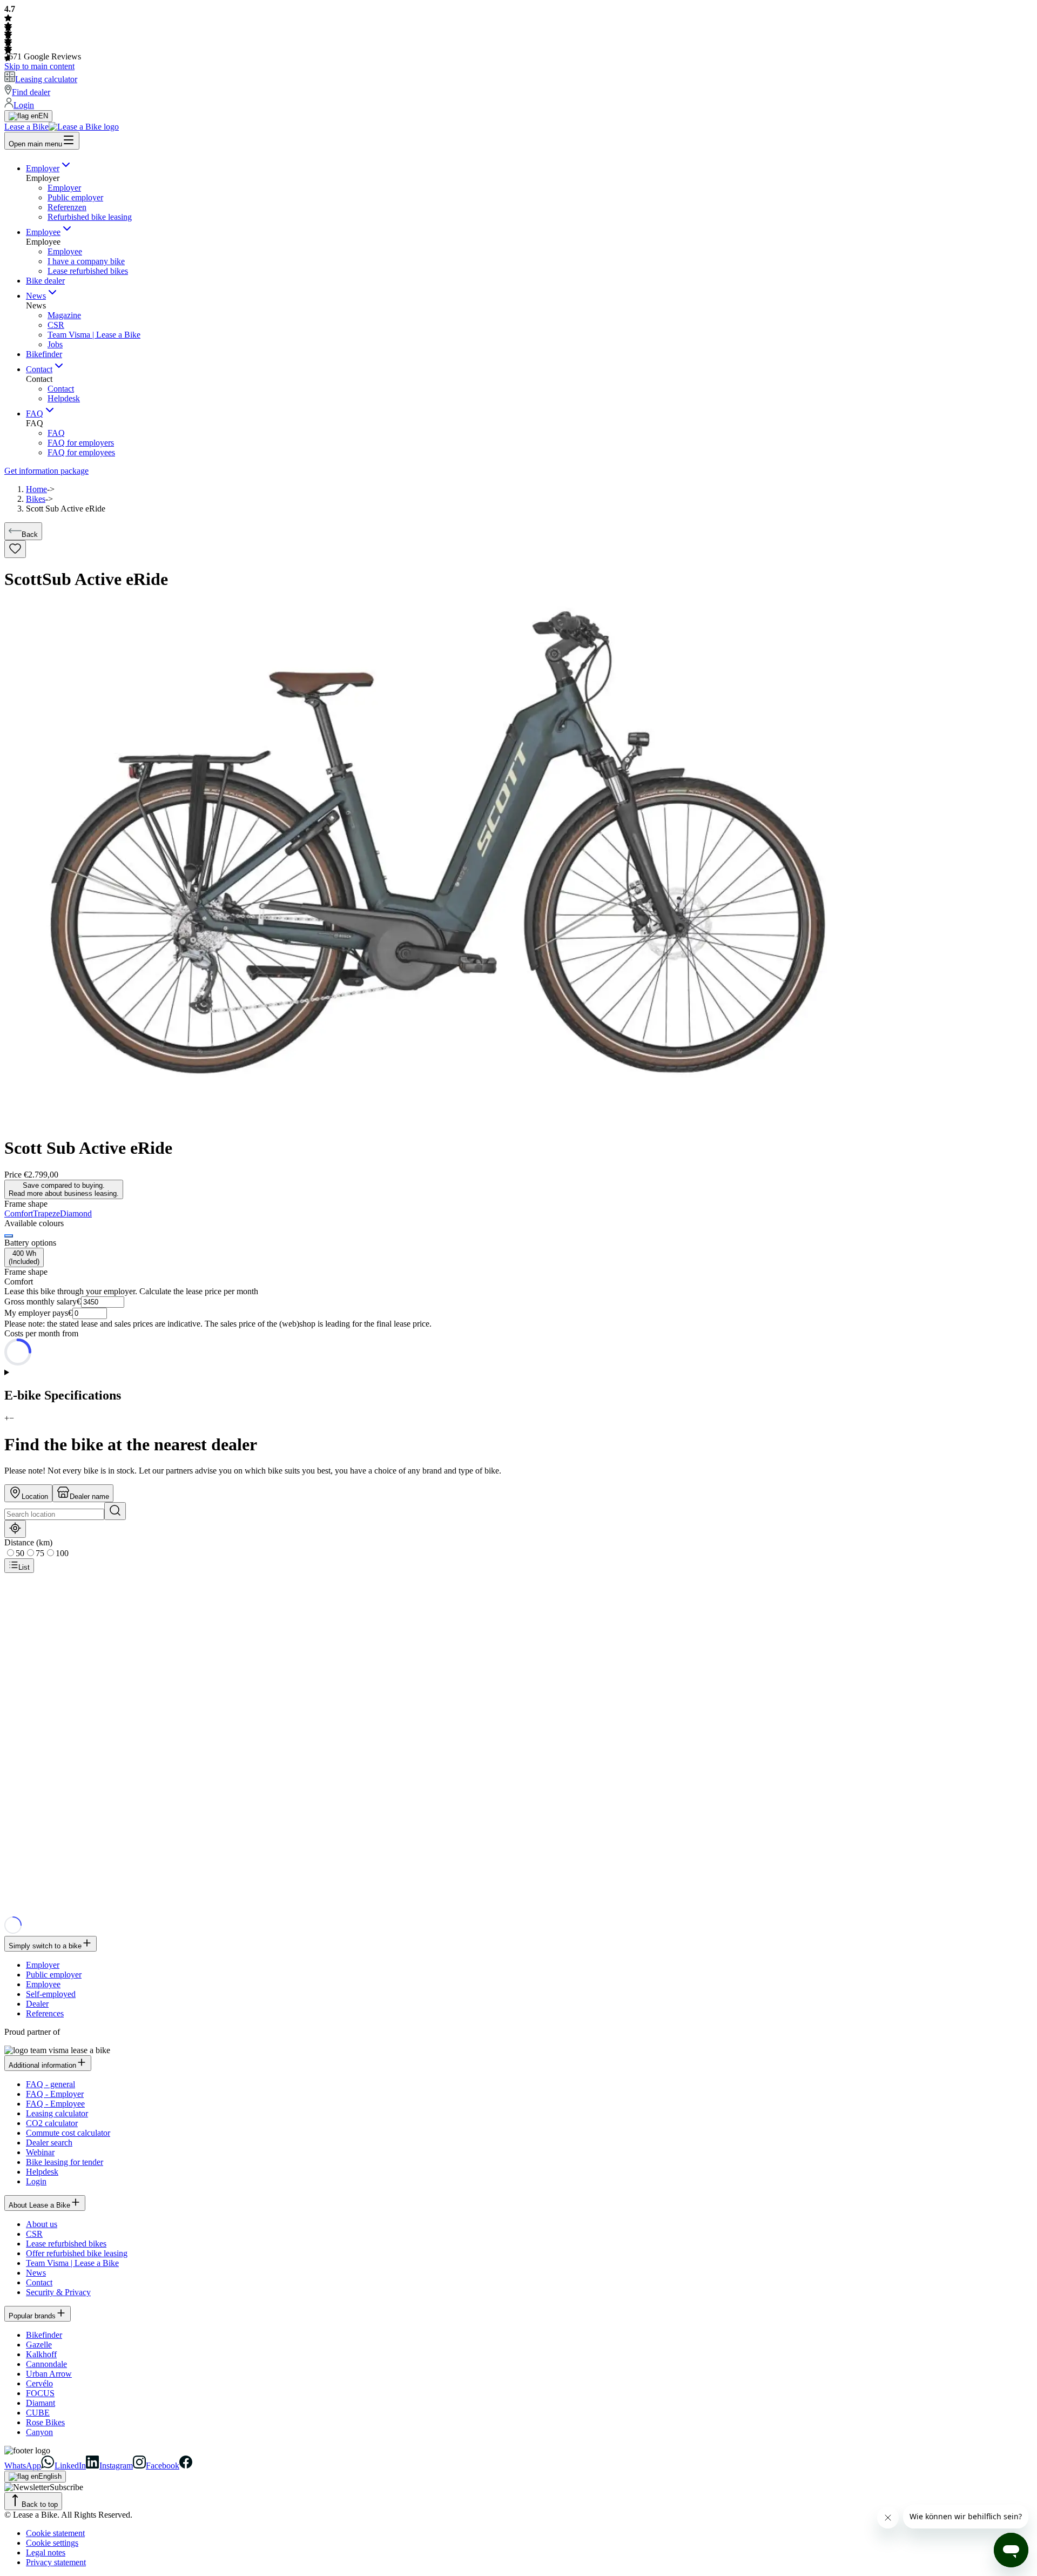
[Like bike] (15, 549)
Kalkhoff (41, 2354)
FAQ (35, 413)
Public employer (75, 197)
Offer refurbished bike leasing (77, 2253)
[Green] (9, 1236)
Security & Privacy (58, 2292)
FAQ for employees (81, 452)
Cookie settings (52, 2543)
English (50, 2476)
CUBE (38, 2413)
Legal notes (46, 2553)
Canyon (39, 2432)
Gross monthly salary (41, 1302)
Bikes (36, 499)
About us (42, 2224)
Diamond (76, 1213)
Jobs (55, 344)
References (45, 2013)
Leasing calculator (57, 2113)
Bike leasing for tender (65, 2162)
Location (35, 1496)
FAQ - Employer (55, 2094)
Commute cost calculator (68, 2133)
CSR (56, 325)
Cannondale (46, 2364)
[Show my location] (15, 1529)
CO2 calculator (52, 2123)
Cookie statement (55, 2533)
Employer (43, 168)
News (36, 296)
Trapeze (46, 1213)
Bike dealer (45, 281)
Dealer (37, 2004)
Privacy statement (56, 2562)
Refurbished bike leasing (90, 217)
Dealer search (49, 2143)
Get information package (46, 471)
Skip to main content (39, 66)
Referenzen (67, 207)
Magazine (64, 315)
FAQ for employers (81, 443)
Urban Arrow (49, 2374)
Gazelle (39, 2345)
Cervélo (39, 2383)
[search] (115, 1511)
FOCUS (40, 2393)
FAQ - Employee (55, 2104)
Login (36, 2181)
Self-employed (51, 1994)
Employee (43, 232)
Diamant (41, 2403)
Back (30, 534)
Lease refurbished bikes (88, 271)
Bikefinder (44, 354)
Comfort (19, 1213)
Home (36, 489)
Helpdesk (64, 398)
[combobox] (54, 1514)
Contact (39, 369)
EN (43, 116)
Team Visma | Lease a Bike (94, 335)
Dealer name (89, 1496)
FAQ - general (50, 2084)
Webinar (40, 2152)
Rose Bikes (45, 2422)
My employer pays (36, 1313)
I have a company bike (86, 261)
